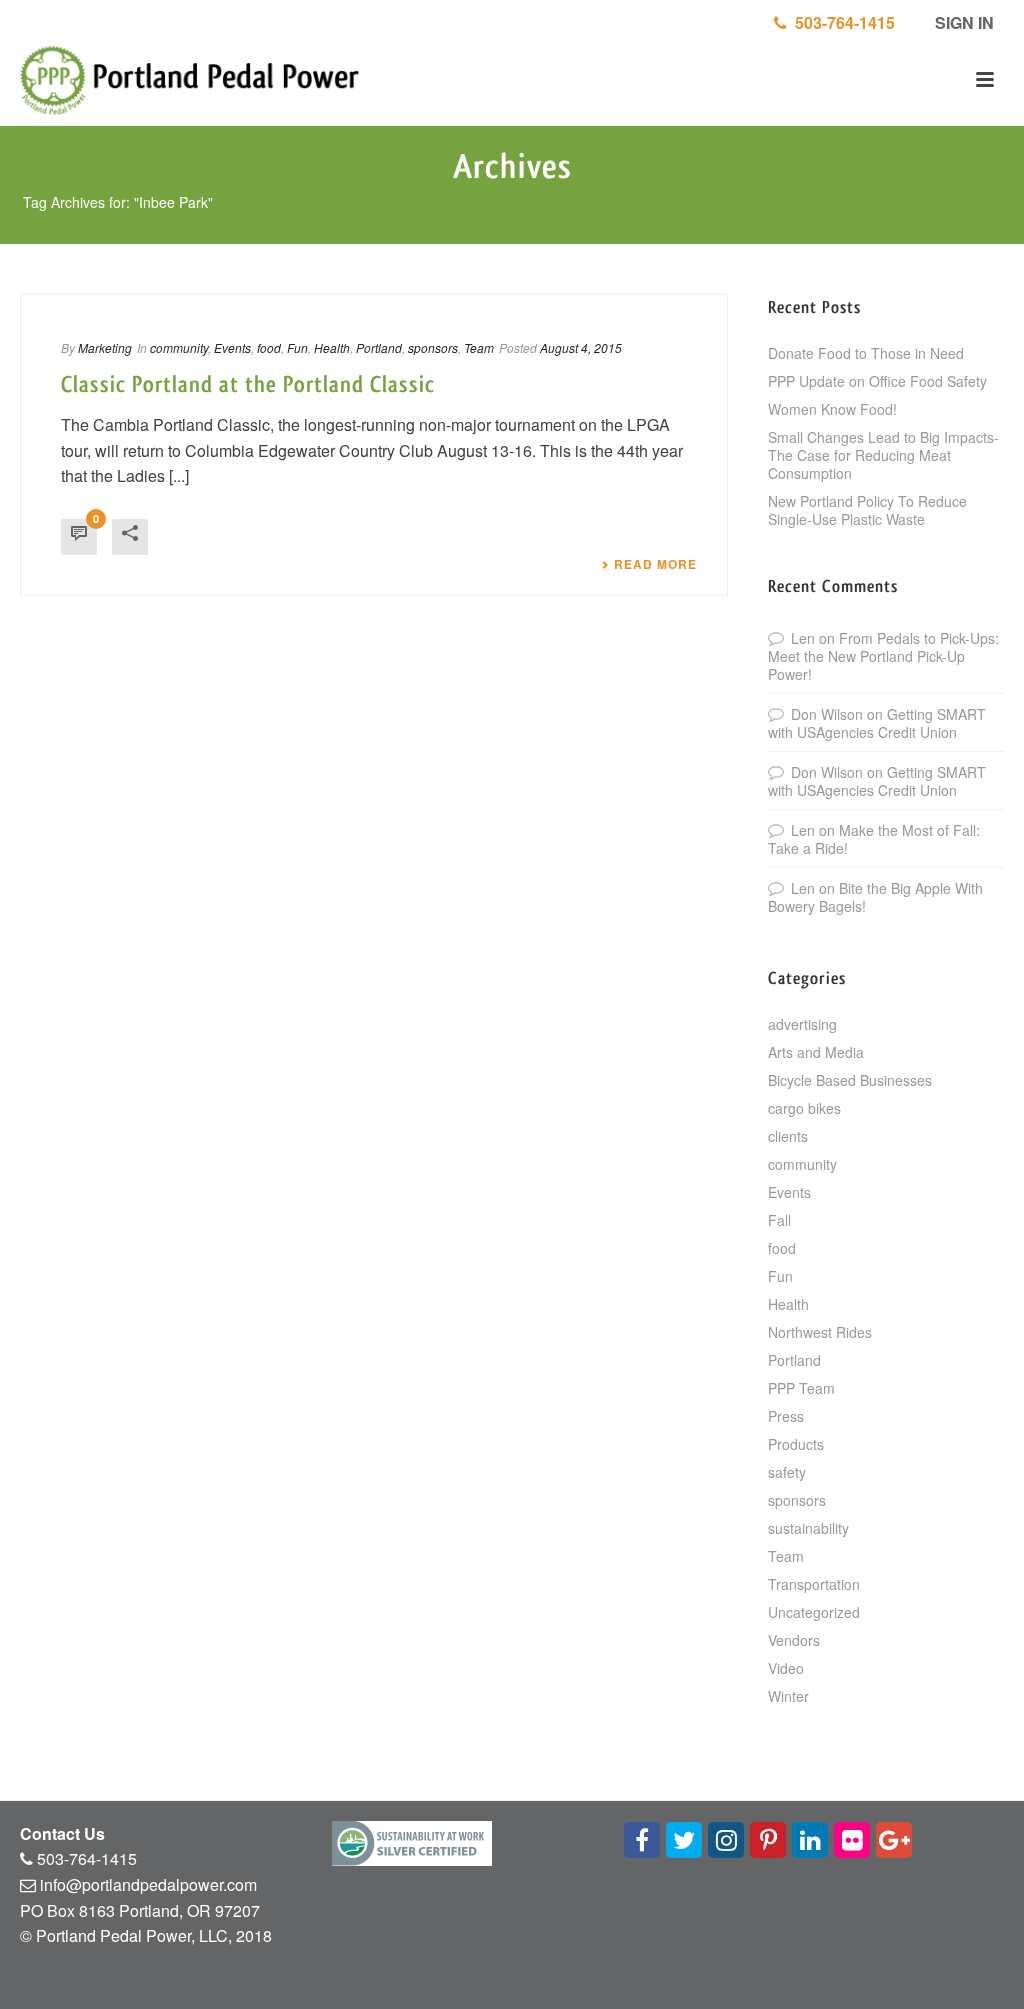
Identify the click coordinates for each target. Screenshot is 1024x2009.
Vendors (794, 1640)
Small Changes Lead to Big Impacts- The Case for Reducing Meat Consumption (883, 455)
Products (796, 1444)
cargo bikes (804, 1108)
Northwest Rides (820, 1332)
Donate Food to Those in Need (866, 353)
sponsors (433, 347)
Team (479, 347)
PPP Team (801, 1388)
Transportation (814, 1584)
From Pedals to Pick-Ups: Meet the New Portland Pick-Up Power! (883, 656)
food (269, 347)
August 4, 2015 (581, 347)
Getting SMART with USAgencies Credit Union (877, 723)
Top (976, 1961)
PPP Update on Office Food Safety (877, 381)
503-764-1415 (841, 22)
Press (786, 1416)
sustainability (808, 1528)
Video (786, 1668)
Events (232, 347)
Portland (379, 347)
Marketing (105, 347)
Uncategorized (814, 1612)
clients (788, 1136)
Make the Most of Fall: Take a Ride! (874, 839)
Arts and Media (816, 1052)
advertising (802, 1024)
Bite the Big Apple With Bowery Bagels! (875, 897)
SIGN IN (962, 22)
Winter (788, 1696)
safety (787, 1472)
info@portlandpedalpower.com (148, 1884)
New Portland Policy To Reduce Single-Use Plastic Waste (867, 510)
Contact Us (62, 1833)
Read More (655, 564)
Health (332, 347)
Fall (779, 1220)
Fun (297, 347)
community (179, 347)
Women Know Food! (832, 409)
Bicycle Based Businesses (850, 1080)
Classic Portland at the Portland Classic (248, 385)
